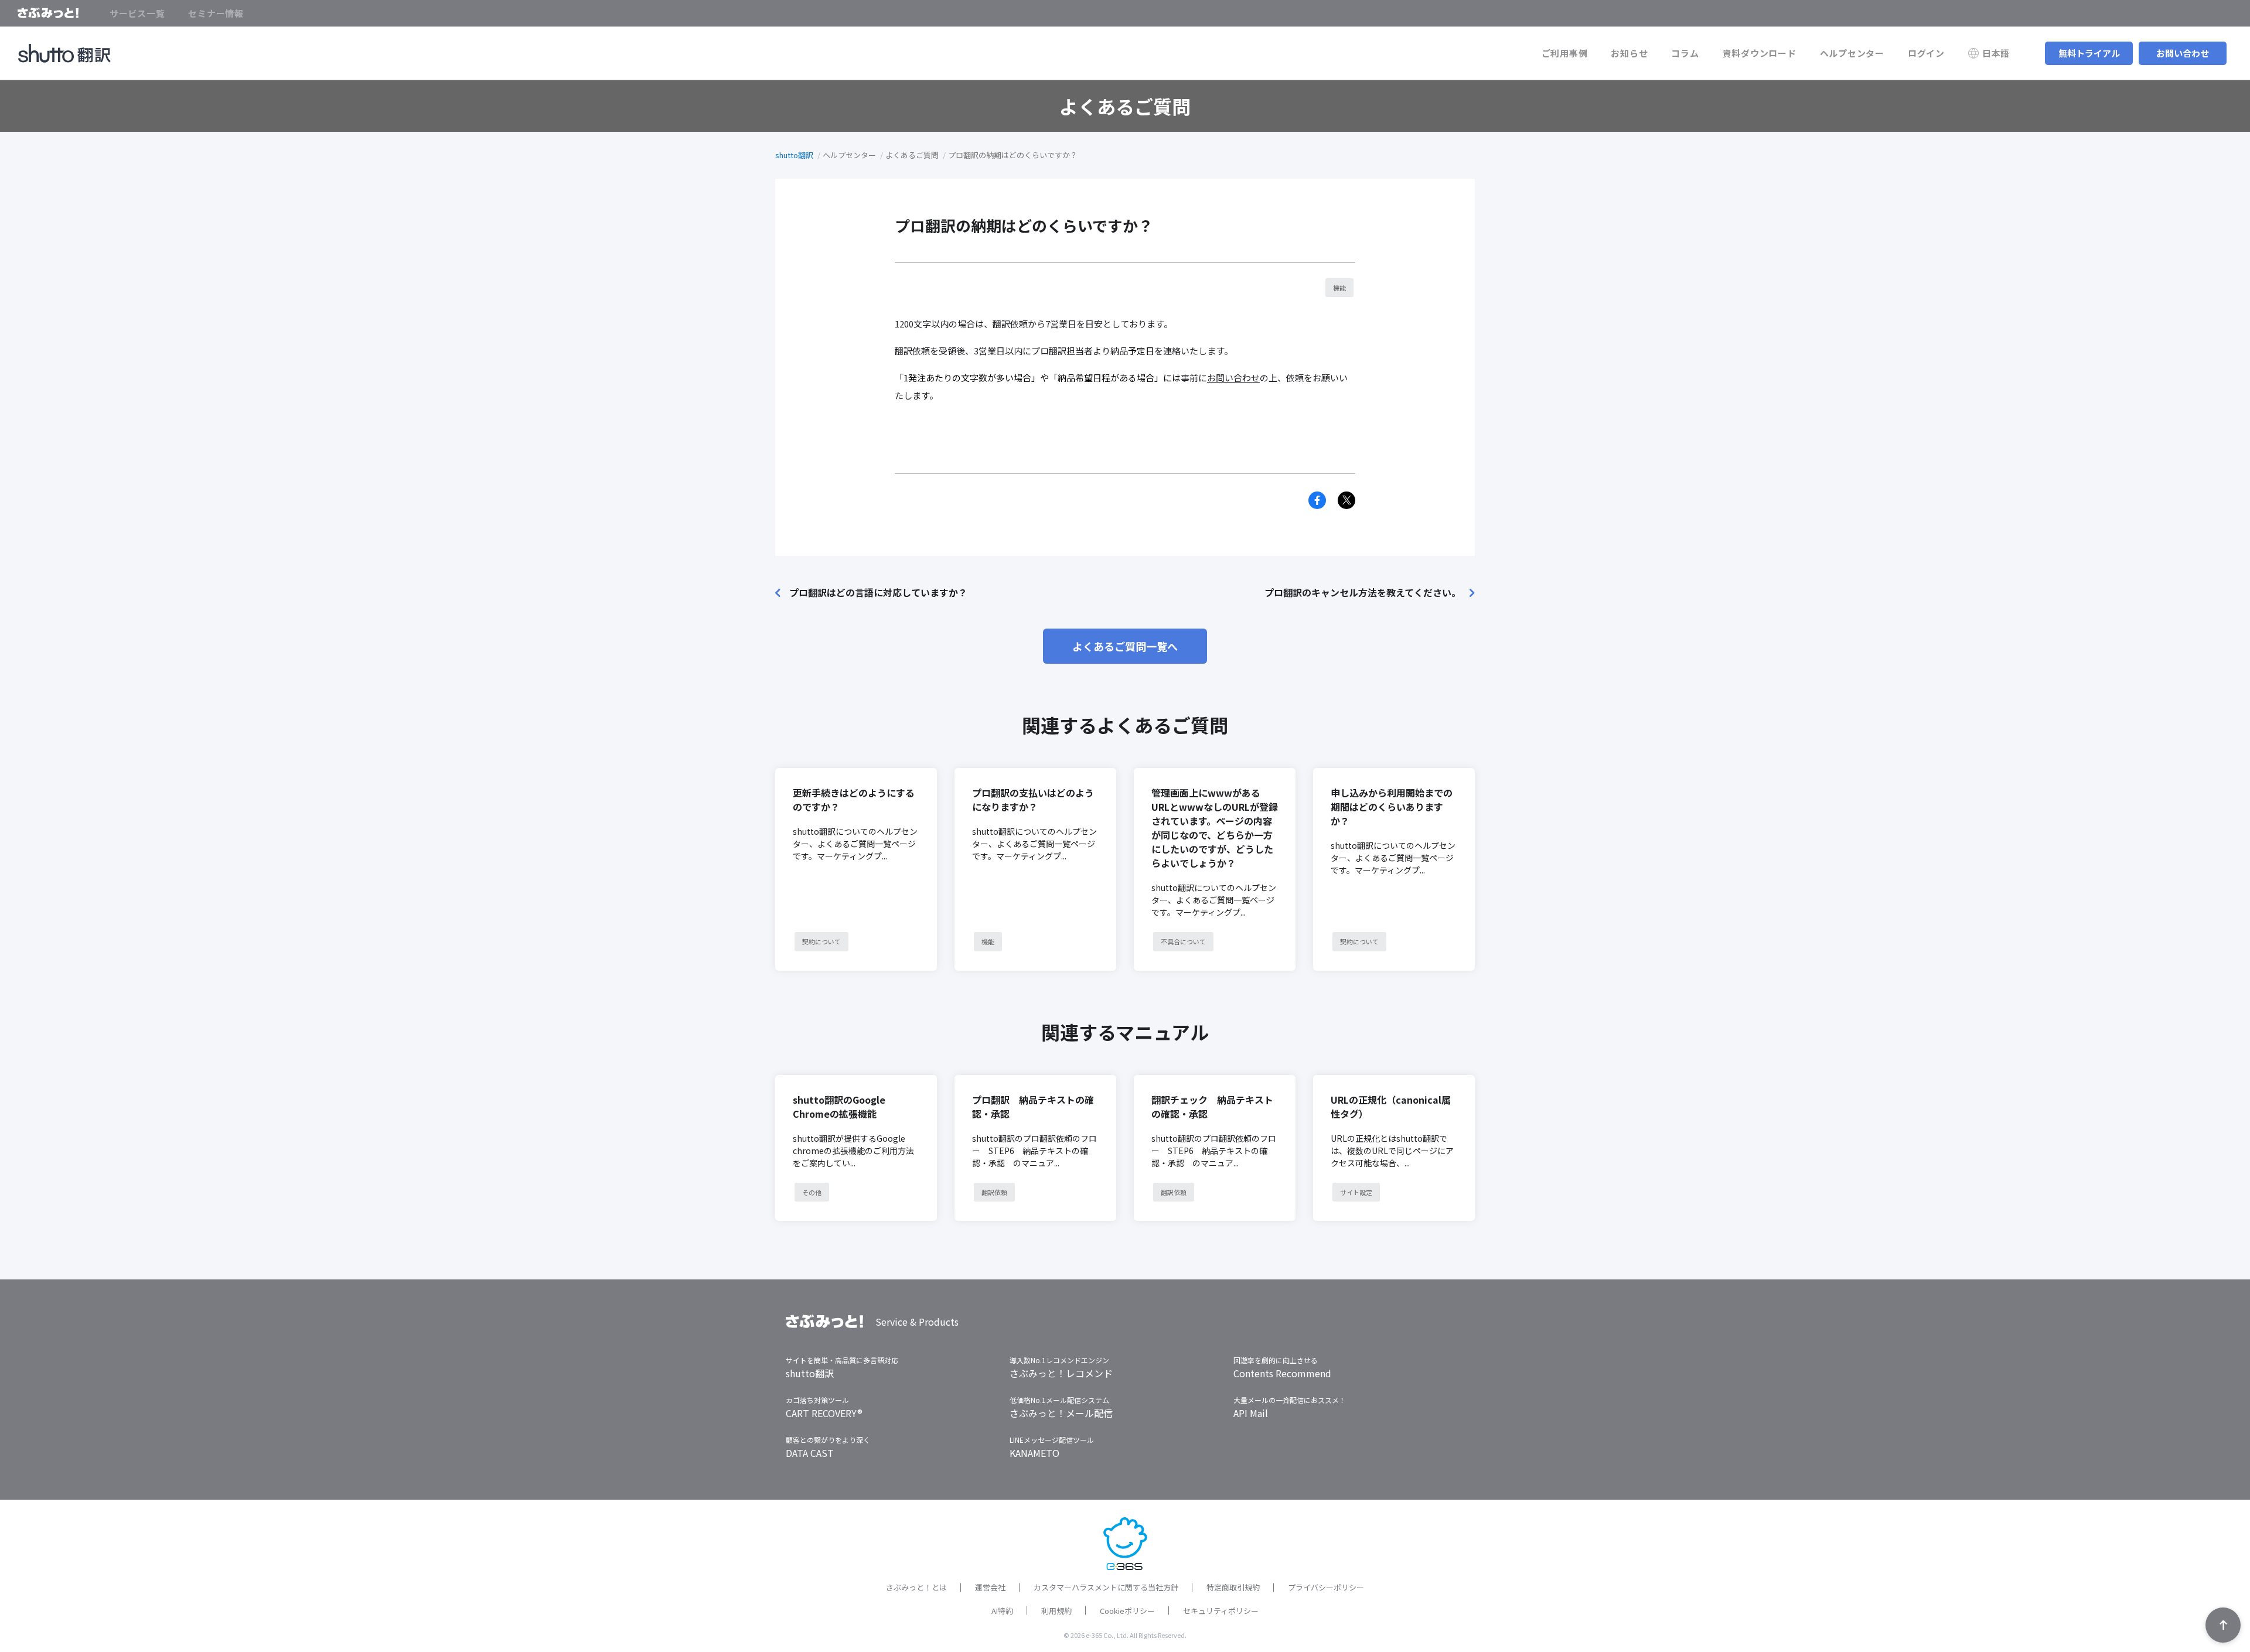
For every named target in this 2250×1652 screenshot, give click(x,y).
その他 (812, 1192)
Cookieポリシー (1127, 1611)
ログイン (1926, 53)
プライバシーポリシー (1326, 1587)
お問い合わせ (2183, 53)
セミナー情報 (216, 13)
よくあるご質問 (912, 155)
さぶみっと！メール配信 (1061, 1413)
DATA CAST (810, 1453)
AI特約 (1002, 1611)
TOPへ (2223, 1625)
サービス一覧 (137, 13)
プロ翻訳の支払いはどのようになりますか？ (1033, 800)
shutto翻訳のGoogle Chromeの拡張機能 (839, 1107)
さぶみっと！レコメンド (1061, 1373)
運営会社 (990, 1587)
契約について (821, 941)
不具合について (1183, 941)
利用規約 (1056, 1611)
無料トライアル (2089, 53)
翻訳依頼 (994, 1192)
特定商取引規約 (1233, 1587)
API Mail (1251, 1413)
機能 (1339, 288)
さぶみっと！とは (916, 1587)
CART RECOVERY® (824, 1413)
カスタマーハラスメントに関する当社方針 (1106, 1587)
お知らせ (1629, 53)
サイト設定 (1356, 1192)
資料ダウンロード (1760, 53)
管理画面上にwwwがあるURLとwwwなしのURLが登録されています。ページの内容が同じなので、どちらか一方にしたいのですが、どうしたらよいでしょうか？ (1215, 828)
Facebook (1317, 500)
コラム (1685, 53)
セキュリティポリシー (1221, 1611)
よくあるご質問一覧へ (1125, 646)
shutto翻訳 (794, 155)
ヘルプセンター (1852, 53)
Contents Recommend (1282, 1373)
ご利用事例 (1565, 53)
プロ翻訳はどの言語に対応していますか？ (878, 592)
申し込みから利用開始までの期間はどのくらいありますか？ (1392, 807)
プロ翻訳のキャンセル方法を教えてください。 (1363, 592)
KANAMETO (1034, 1453)
